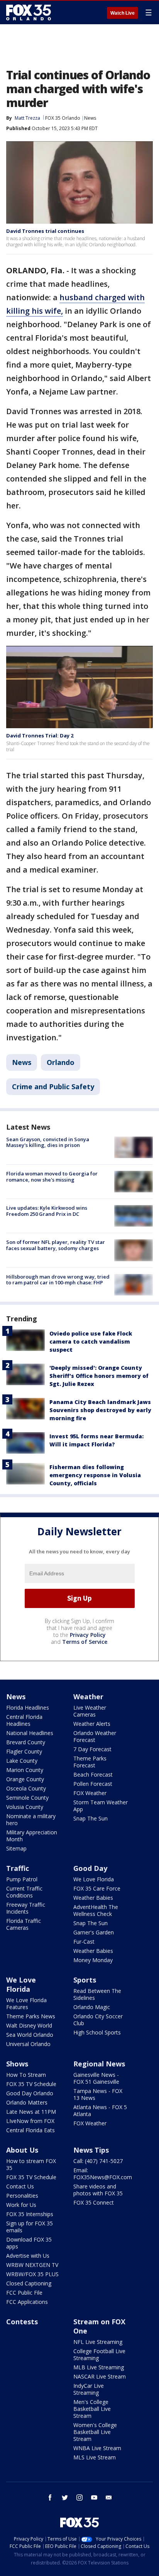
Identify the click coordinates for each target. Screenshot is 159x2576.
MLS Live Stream (95, 2457)
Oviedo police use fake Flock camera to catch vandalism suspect (91, 1341)
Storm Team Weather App (101, 1806)
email (109, 2497)
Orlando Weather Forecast (95, 1736)
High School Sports (97, 2032)
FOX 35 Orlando (63, 118)
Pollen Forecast (93, 1784)
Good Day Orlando (30, 2093)
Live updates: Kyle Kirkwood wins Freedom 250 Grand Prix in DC (47, 1211)
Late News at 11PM (31, 2112)
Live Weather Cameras (90, 1711)
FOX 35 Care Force (97, 1888)
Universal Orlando (28, 2044)
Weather (88, 1697)
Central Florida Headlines (24, 1720)
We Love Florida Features (26, 2003)
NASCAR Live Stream (100, 2376)
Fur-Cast (84, 1942)
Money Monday (93, 1960)
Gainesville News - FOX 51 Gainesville (96, 2078)
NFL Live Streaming (98, 2342)
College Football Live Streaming (99, 2355)
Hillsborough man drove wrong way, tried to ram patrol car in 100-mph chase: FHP (58, 1280)
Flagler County (24, 1751)
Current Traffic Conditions (24, 1892)
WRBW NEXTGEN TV (32, 2265)
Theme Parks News (31, 2016)
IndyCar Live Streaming (89, 2389)
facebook (50, 2497)
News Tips (91, 2150)
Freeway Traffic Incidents (26, 1908)
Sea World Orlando (30, 2035)
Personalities (22, 2196)
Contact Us (20, 2186)
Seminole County (27, 1798)
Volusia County (25, 1807)
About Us (22, 2150)
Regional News (99, 2064)
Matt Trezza (27, 118)
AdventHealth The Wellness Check (96, 1910)
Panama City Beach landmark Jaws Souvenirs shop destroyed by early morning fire (100, 1410)
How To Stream (26, 2075)
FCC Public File (24, 2293)
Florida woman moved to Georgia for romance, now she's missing (52, 1177)
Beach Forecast (93, 1774)
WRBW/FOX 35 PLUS (32, 2274)
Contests (22, 2322)
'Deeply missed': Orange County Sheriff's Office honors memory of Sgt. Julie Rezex (99, 1376)
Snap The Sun (90, 1818)
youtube (94, 2497)
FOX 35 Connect (94, 2202)
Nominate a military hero (31, 1820)
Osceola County (26, 1788)
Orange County (25, 1779)
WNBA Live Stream (97, 2448)
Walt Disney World (29, 2025)
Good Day (90, 1868)
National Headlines (30, 1733)
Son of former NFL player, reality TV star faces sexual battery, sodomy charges (56, 1245)
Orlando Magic (92, 2007)
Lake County (22, 1761)
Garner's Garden (94, 1932)
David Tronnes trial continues (45, 231)
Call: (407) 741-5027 (98, 2161)
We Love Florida (94, 1879)
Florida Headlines (28, 1708)
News (90, 118)
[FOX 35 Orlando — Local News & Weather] (29, 12)
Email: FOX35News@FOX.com (103, 2174)
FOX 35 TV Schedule (31, 2084)
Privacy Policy (88, 1635)
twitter (65, 2497)
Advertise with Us (28, 2256)
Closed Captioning (29, 2283)
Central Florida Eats (30, 2130)
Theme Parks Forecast (90, 1762)
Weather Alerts (92, 1724)
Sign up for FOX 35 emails (30, 2227)
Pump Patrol (22, 1879)
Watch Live (123, 13)
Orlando (61, 1062)
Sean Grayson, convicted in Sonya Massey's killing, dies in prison (48, 1142)
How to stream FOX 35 (31, 2164)
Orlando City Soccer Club (98, 2020)
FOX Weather (90, 1793)
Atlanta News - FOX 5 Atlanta (100, 2110)
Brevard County (26, 1742)
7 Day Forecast (92, 1749)
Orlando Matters (27, 2102)
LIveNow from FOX (30, 2121)
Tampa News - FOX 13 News (98, 2094)
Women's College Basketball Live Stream (95, 2432)
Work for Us (21, 2205)
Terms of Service (85, 1642)
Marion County (25, 1770)
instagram (79, 2497)
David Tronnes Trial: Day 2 (40, 736)
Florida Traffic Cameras (24, 1924)
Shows (17, 2064)
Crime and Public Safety (53, 1087)
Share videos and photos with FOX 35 (98, 2190)
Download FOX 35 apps (29, 2243)
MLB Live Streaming (99, 2367)
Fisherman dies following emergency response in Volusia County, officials (95, 1475)
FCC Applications (27, 2302)
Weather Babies (93, 1898)
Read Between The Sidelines (97, 1994)
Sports (85, 1980)
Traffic (18, 1868)
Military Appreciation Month (32, 1836)
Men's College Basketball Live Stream (92, 2409)
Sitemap (16, 1848)
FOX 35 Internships (30, 2214)
